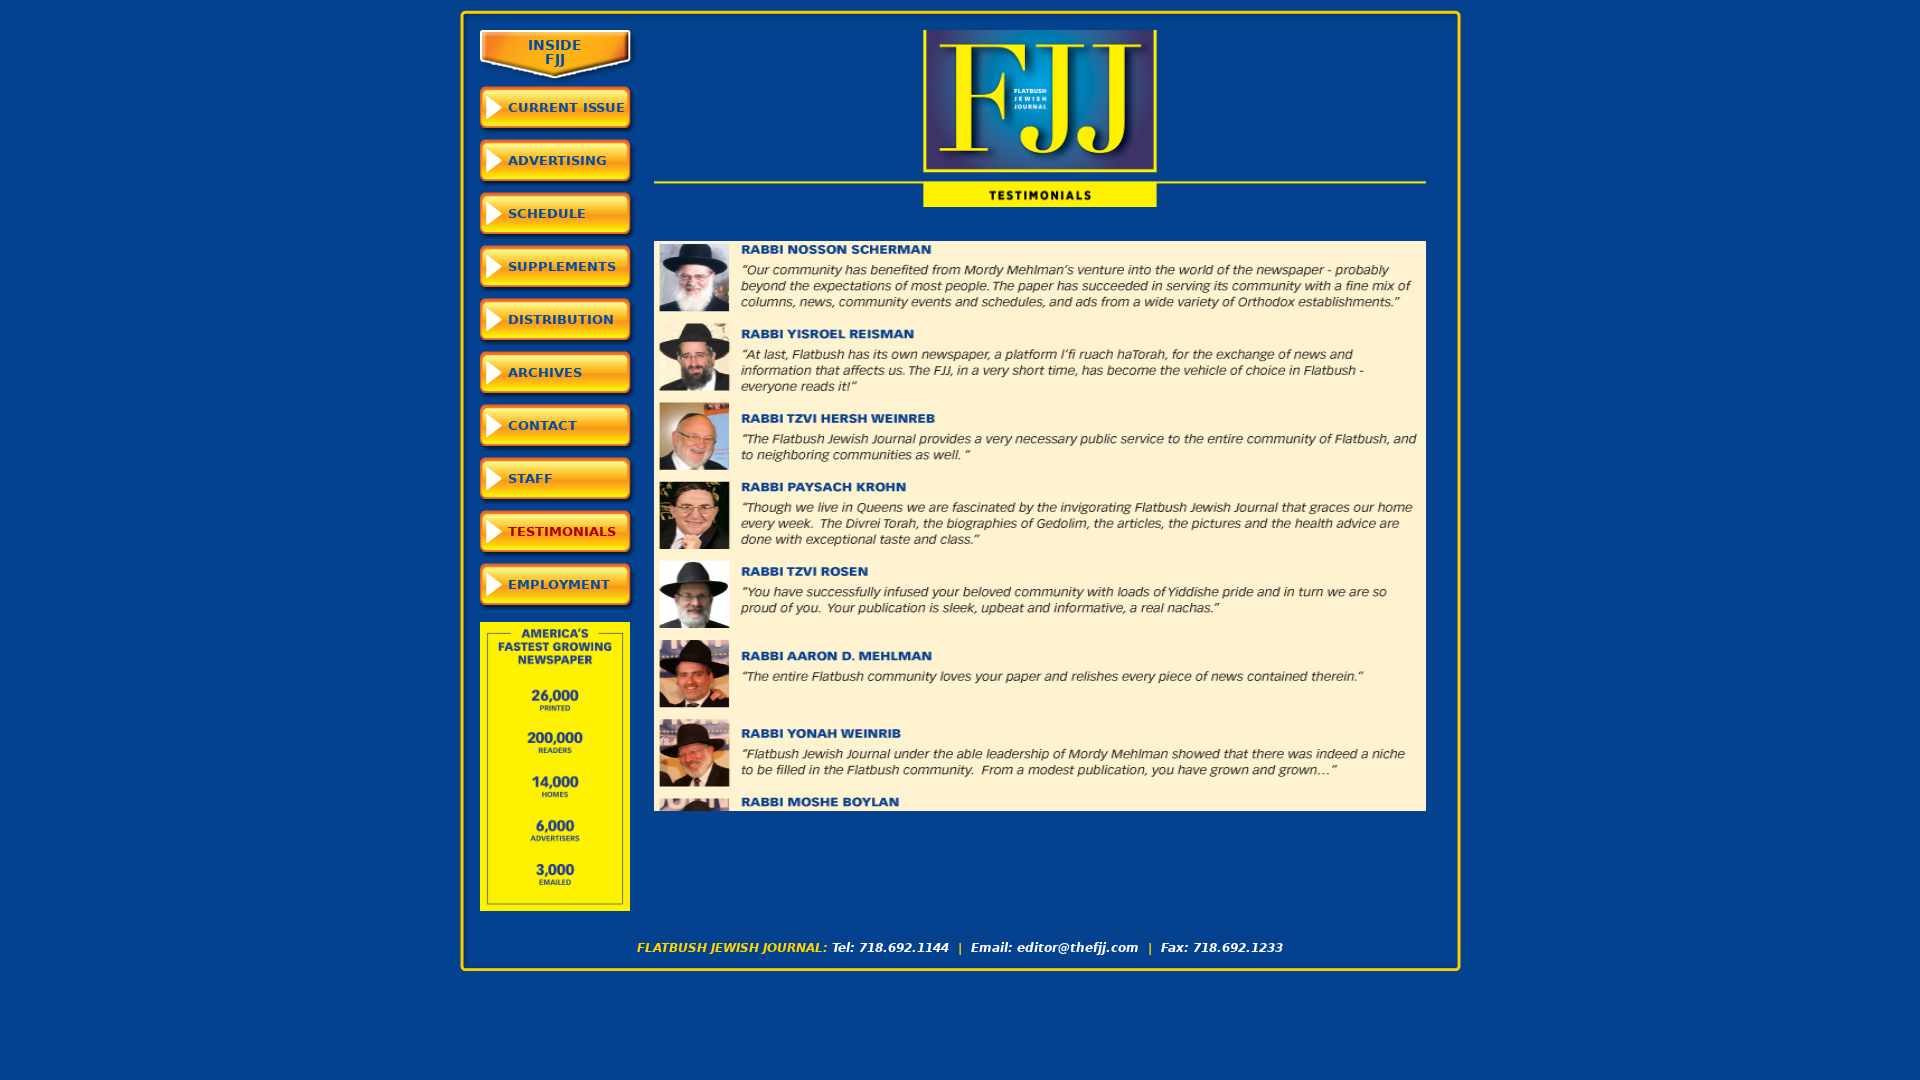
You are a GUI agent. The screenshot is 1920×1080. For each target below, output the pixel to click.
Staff (530, 478)
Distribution (561, 319)
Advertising (557, 160)
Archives (545, 372)
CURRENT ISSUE (566, 107)
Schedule (547, 213)
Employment (559, 584)
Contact (542, 425)
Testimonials (562, 531)
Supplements (562, 266)
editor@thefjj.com (1078, 948)
